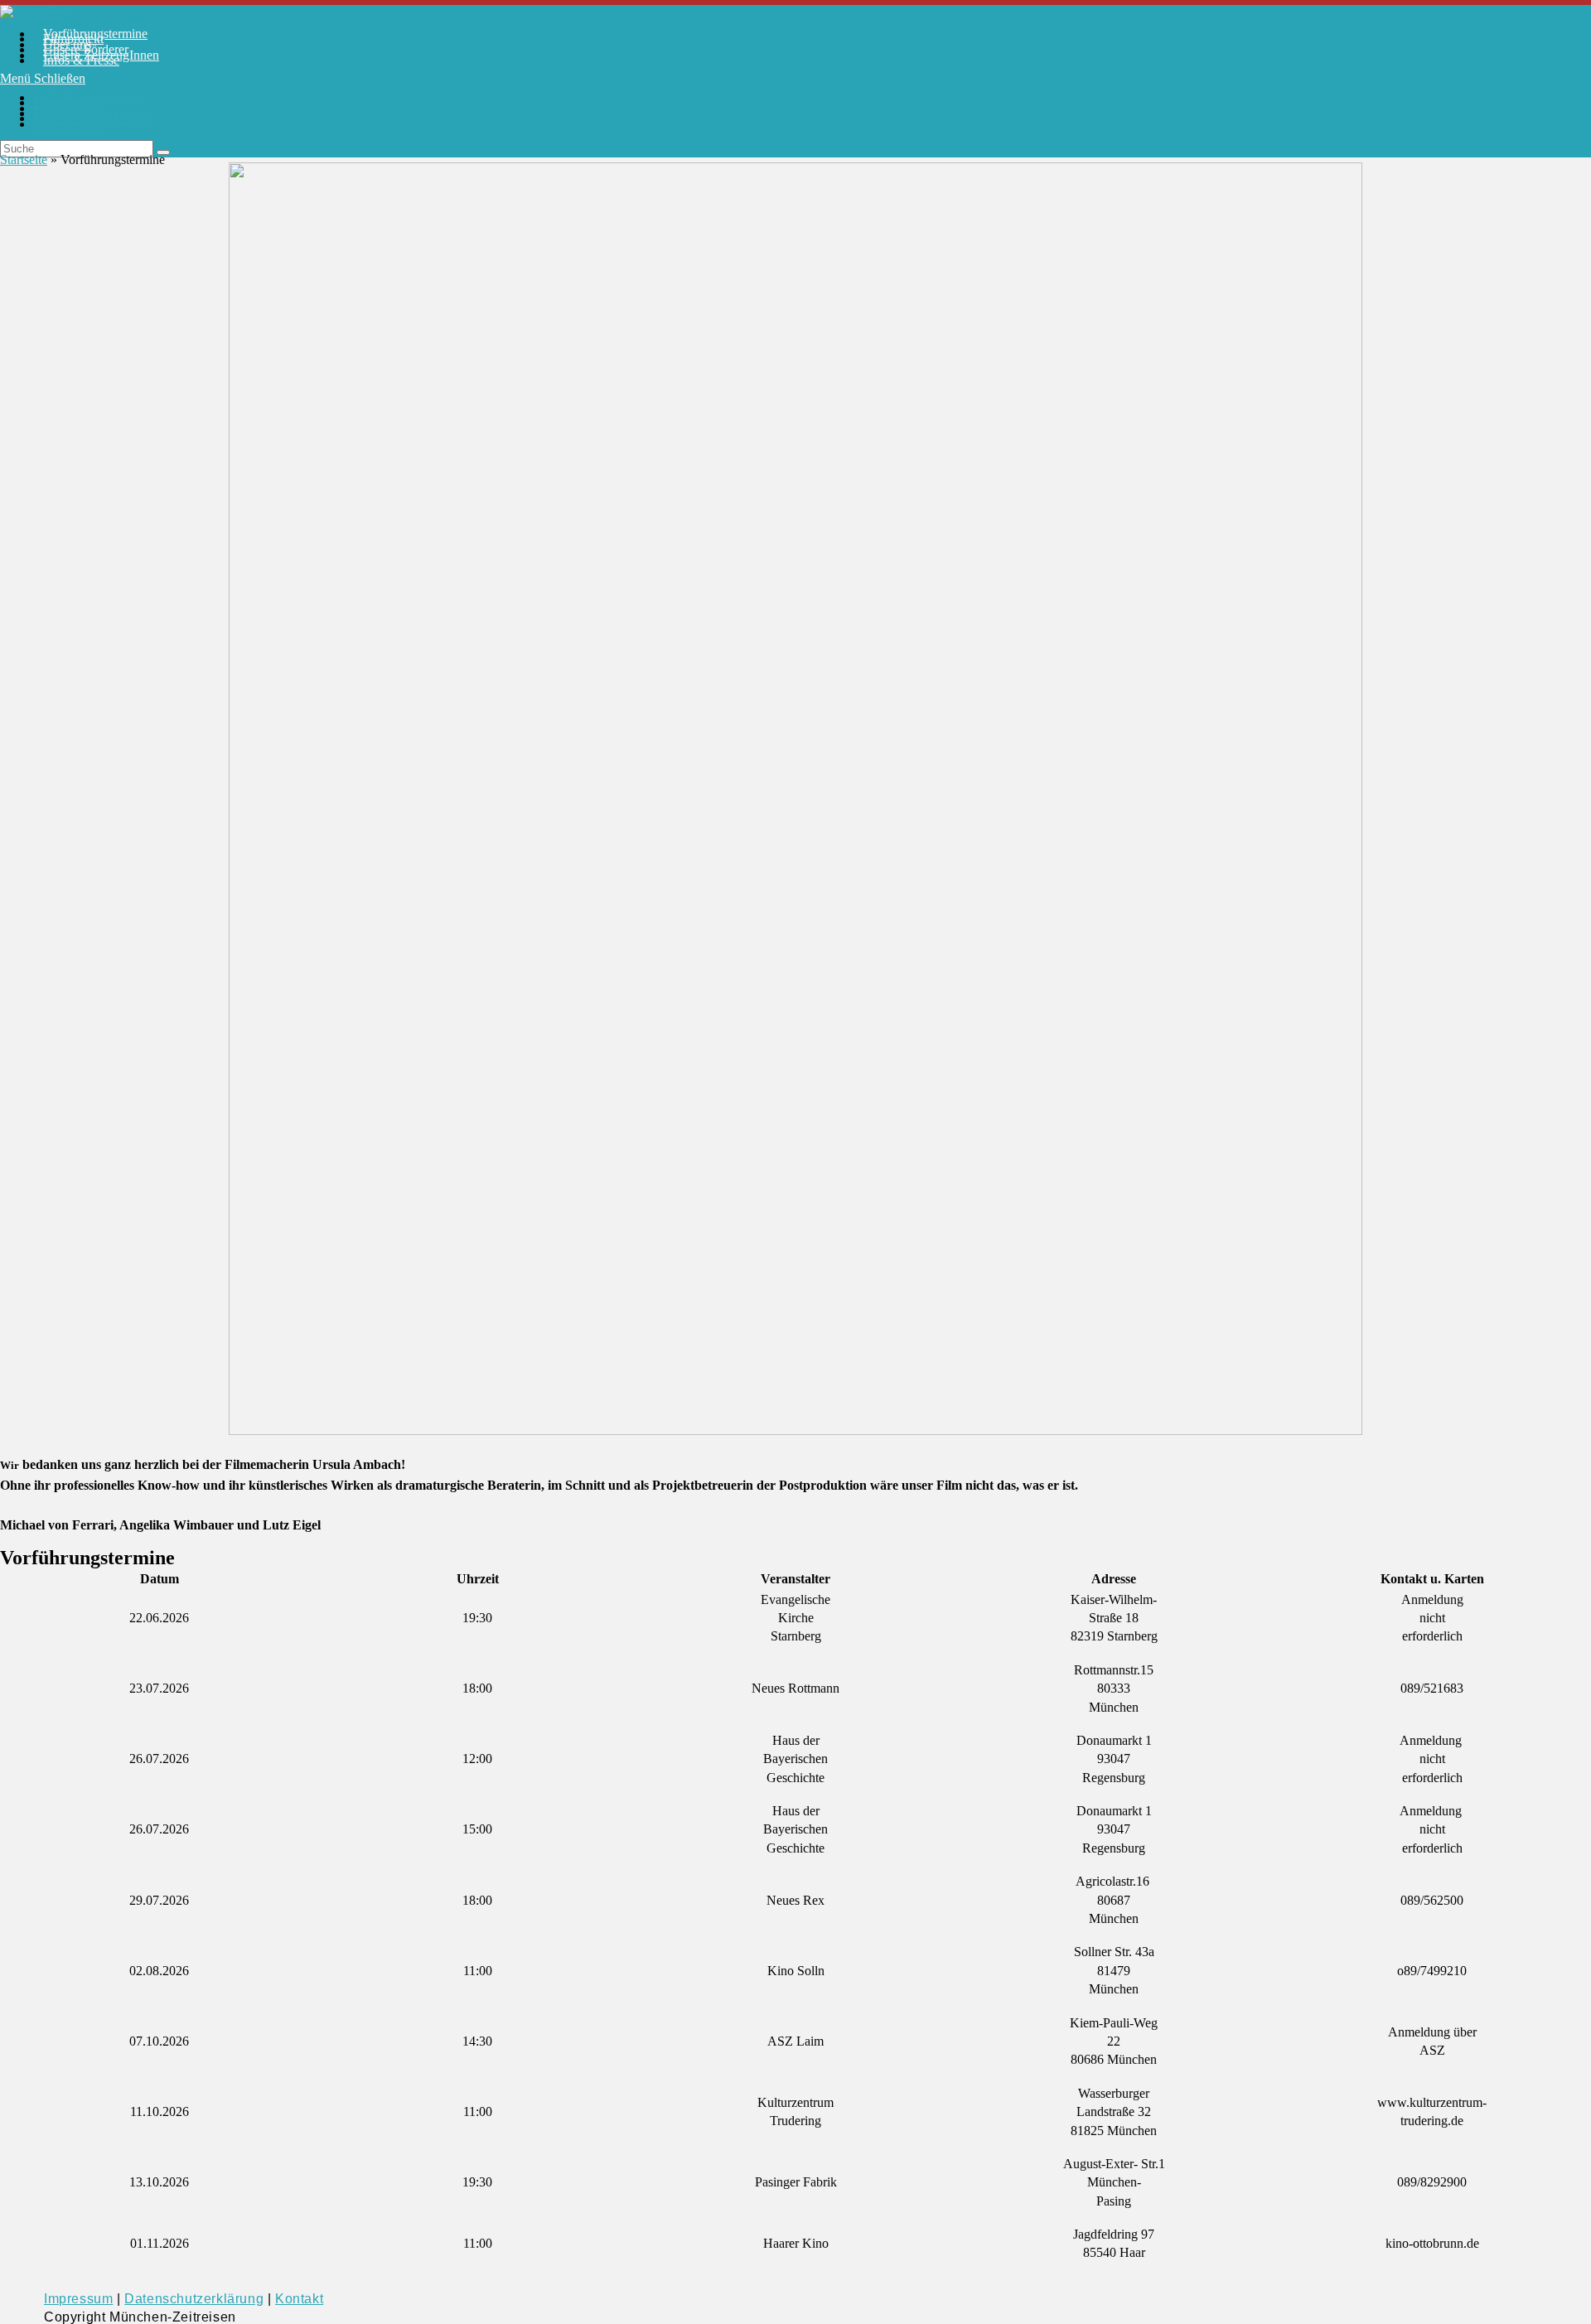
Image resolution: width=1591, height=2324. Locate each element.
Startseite (24, 159)
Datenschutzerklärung (194, 2299)
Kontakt (299, 2299)
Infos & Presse (71, 124)
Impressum (78, 2299)
